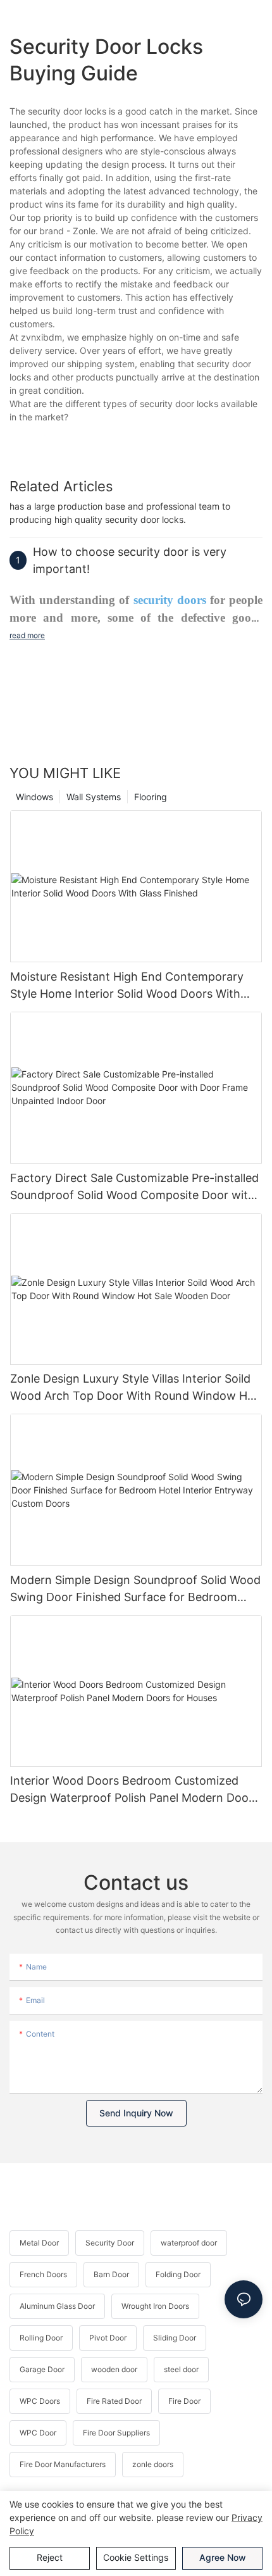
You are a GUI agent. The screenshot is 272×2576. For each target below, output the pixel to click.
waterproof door (189, 2243)
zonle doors (153, 2464)
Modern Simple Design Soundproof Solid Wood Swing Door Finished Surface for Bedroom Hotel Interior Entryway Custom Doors (135, 1589)
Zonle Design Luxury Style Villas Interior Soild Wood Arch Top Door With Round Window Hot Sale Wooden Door (134, 1388)
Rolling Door (41, 2338)
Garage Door (42, 2369)
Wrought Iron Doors (155, 2306)
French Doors (43, 2274)
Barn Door (111, 2274)
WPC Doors (40, 2401)
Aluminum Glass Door (57, 2306)
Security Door (110, 2243)
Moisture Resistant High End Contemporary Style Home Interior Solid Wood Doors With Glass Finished (127, 986)
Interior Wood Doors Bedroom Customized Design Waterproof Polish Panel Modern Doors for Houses (134, 1790)
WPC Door (38, 2433)
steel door (181, 2369)
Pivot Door (108, 2338)
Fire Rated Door (114, 2401)
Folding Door (178, 2274)
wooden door (114, 2369)
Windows (34, 797)
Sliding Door (175, 2338)
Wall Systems (94, 797)
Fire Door (184, 2401)
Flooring (151, 797)
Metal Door (39, 2243)
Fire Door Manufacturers (63, 2464)
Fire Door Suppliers (116, 2433)
